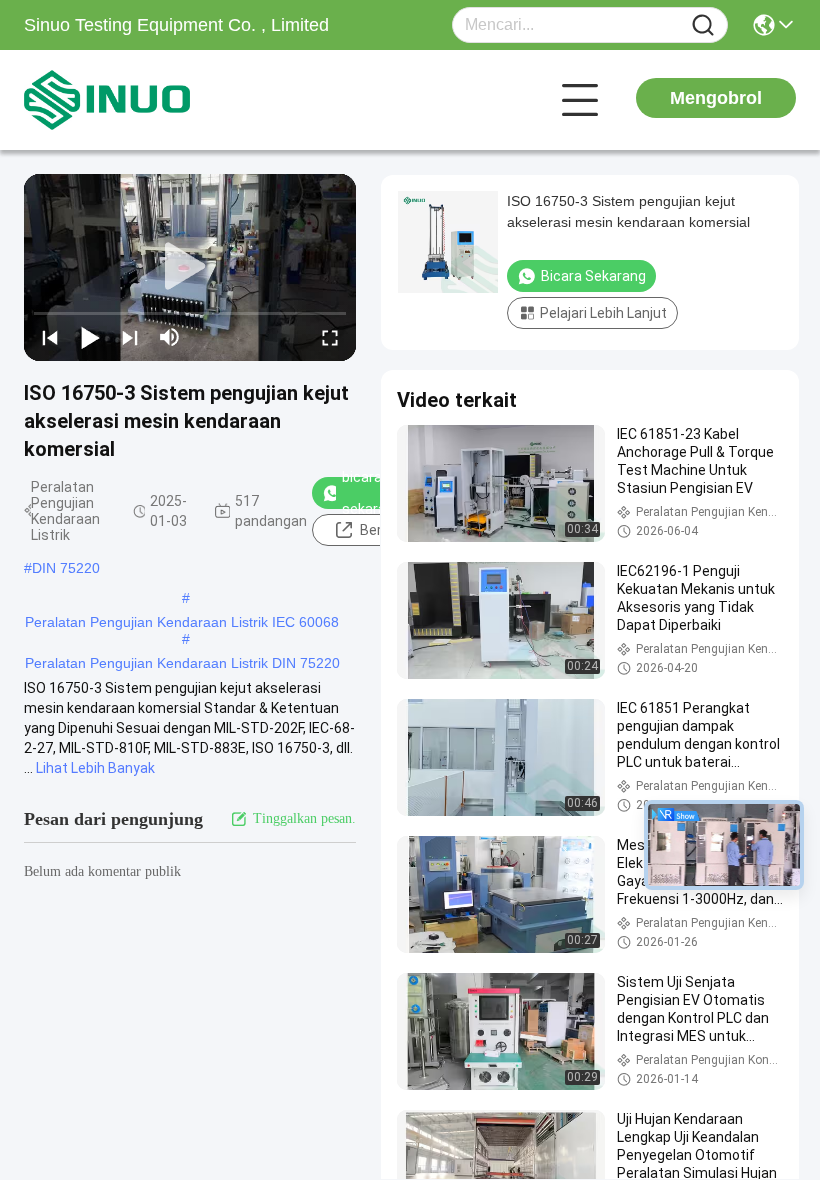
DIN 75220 (66, 568)
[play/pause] (90, 337)
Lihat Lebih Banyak (95, 768)
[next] (130, 337)
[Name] (703, 25)
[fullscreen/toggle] (330, 337)
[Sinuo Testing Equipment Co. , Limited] (134, 100)
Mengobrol (716, 98)
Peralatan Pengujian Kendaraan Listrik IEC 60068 (182, 622)
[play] (190, 267)
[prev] (50, 337)
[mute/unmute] (170, 337)
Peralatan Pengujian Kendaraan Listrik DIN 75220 (182, 663)
